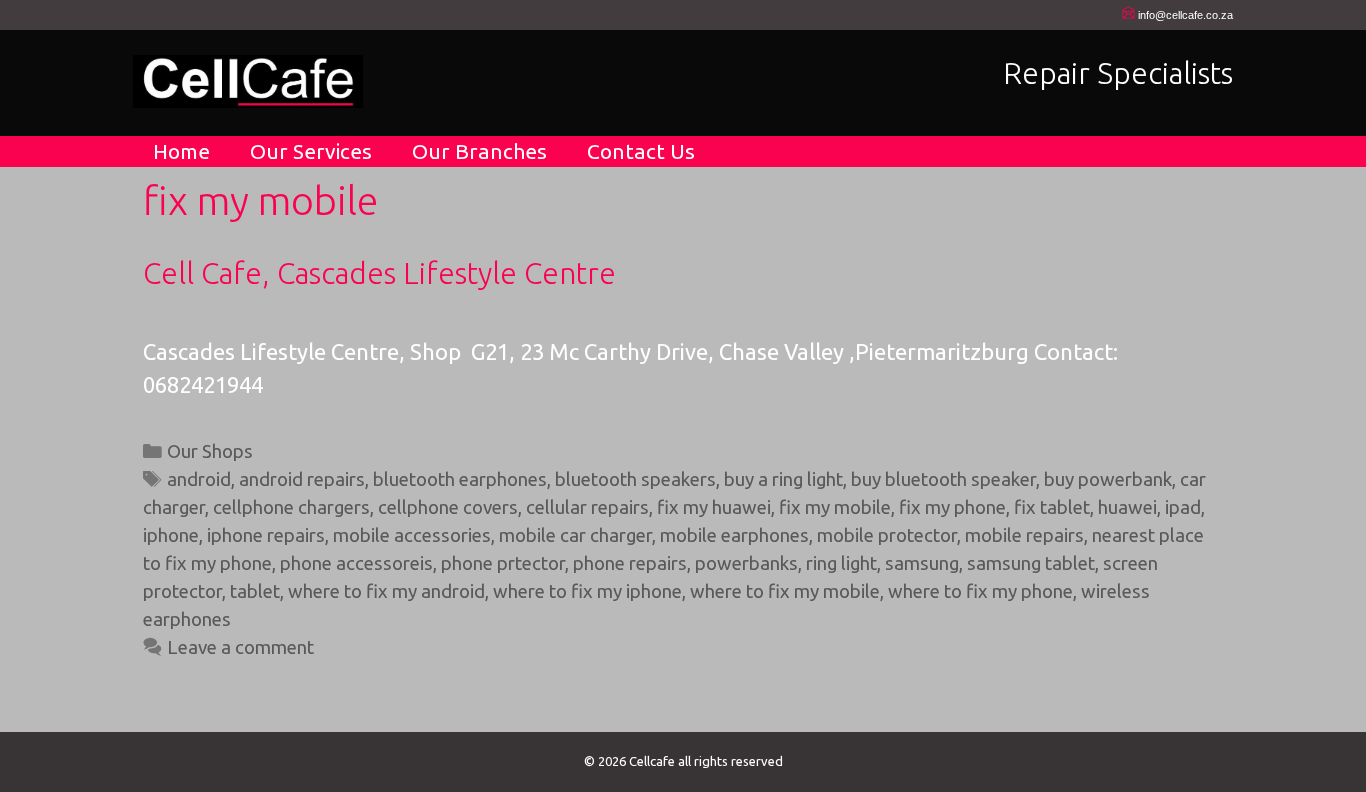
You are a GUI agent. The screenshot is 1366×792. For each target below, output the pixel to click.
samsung (922, 563)
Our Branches (479, 151)
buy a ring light (783, 479)
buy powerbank (1108, 479)
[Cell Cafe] (248, 78)
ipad (1183, 507)
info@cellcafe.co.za (1185, 15)
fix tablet (1052, 507)
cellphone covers (448, 507)
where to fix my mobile (785, 591)
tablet (255, 591)
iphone (171, 535)
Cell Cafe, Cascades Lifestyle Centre (379, 273)
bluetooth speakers (635, 479)
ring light (841, 563)
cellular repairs (587, 507)
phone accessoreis (356, 563)
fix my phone (952, 507)
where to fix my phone (980, 591)
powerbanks (746, 563)
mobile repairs (1024, 535)
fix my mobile (835, 507)
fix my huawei (714, 507)
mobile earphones (734, 535)
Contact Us (641, 151)
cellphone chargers (291, 507)
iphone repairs (266, 535)
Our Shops (210, 451)
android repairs (302, 479)
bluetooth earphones (460, 479)
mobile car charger (575, 535)
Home (181, 151)
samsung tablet (1031, 563)
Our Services (311, 151)
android (199, 479)
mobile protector (887, 535)
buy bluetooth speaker (943, 479)
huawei (1127, 507)
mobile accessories (412, 535)
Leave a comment (240, 647)
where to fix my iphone (587, 591)
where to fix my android (386, 591)
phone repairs (630, 563)
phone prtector (503, 563)
